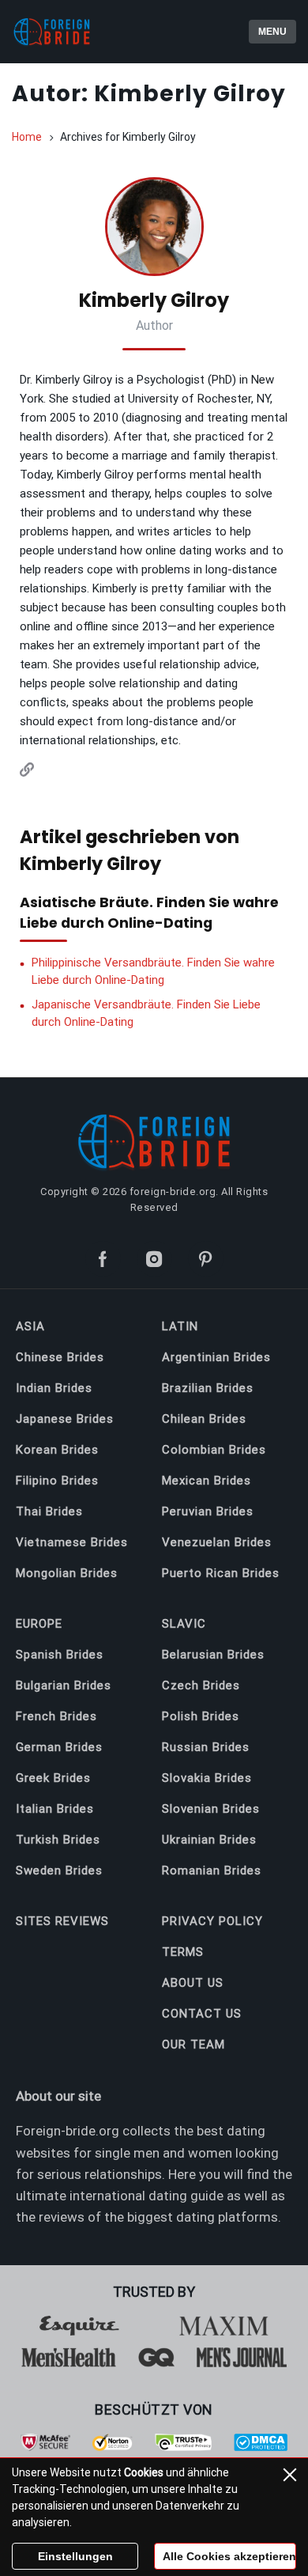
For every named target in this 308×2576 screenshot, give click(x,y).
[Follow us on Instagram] (154, 1259)
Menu (272, 32)
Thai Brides (49, 1511)
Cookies (144, 2472)
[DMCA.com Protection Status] (261, 2447)
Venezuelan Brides (217, 1542)
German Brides (59, 1747)
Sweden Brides (59, 1871)
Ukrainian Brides (209, 1840)
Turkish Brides (58, 1840)
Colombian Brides (214, 1450)
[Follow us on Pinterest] (206, 1259)
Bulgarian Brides (64, 1685)
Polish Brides (201, 1716)
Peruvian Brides (208, 1511)
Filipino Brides (57, 1481)
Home (27, 137)
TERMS (183, 1952)
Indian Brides (54, 1388)
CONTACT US (202, 2014)
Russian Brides (206, 1747)
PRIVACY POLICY (212, 1921)
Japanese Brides (65, 1419)
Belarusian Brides (213, 1655)
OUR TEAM (193, 2045)
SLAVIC (184, 1624)
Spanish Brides (60, 1655)
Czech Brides (201, 1685)
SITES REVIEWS (62, 1921)
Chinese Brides (60, 1357)
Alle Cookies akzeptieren (229, 2556)
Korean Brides (57, 1450)
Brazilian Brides (208, 1388)
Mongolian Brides (67, 1573)
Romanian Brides (212, 1871)
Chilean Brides (204, 1419)
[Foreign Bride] (79, 32)
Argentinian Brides (216, 1357)
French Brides (56, 1716)
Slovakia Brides (207, 1778)
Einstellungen (75, 2556)
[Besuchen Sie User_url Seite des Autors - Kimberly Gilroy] (27, 772)
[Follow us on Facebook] (103, 1259)
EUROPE (39, 1624)
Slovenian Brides (211, 1809)
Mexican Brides (207, 1481)
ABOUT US (193, 1983)
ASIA (30, 1326)
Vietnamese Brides (72, 1542)
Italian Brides (55, 1809)
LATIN (180, 1326)
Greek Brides (53, 1778)
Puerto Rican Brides (221, 1573)
